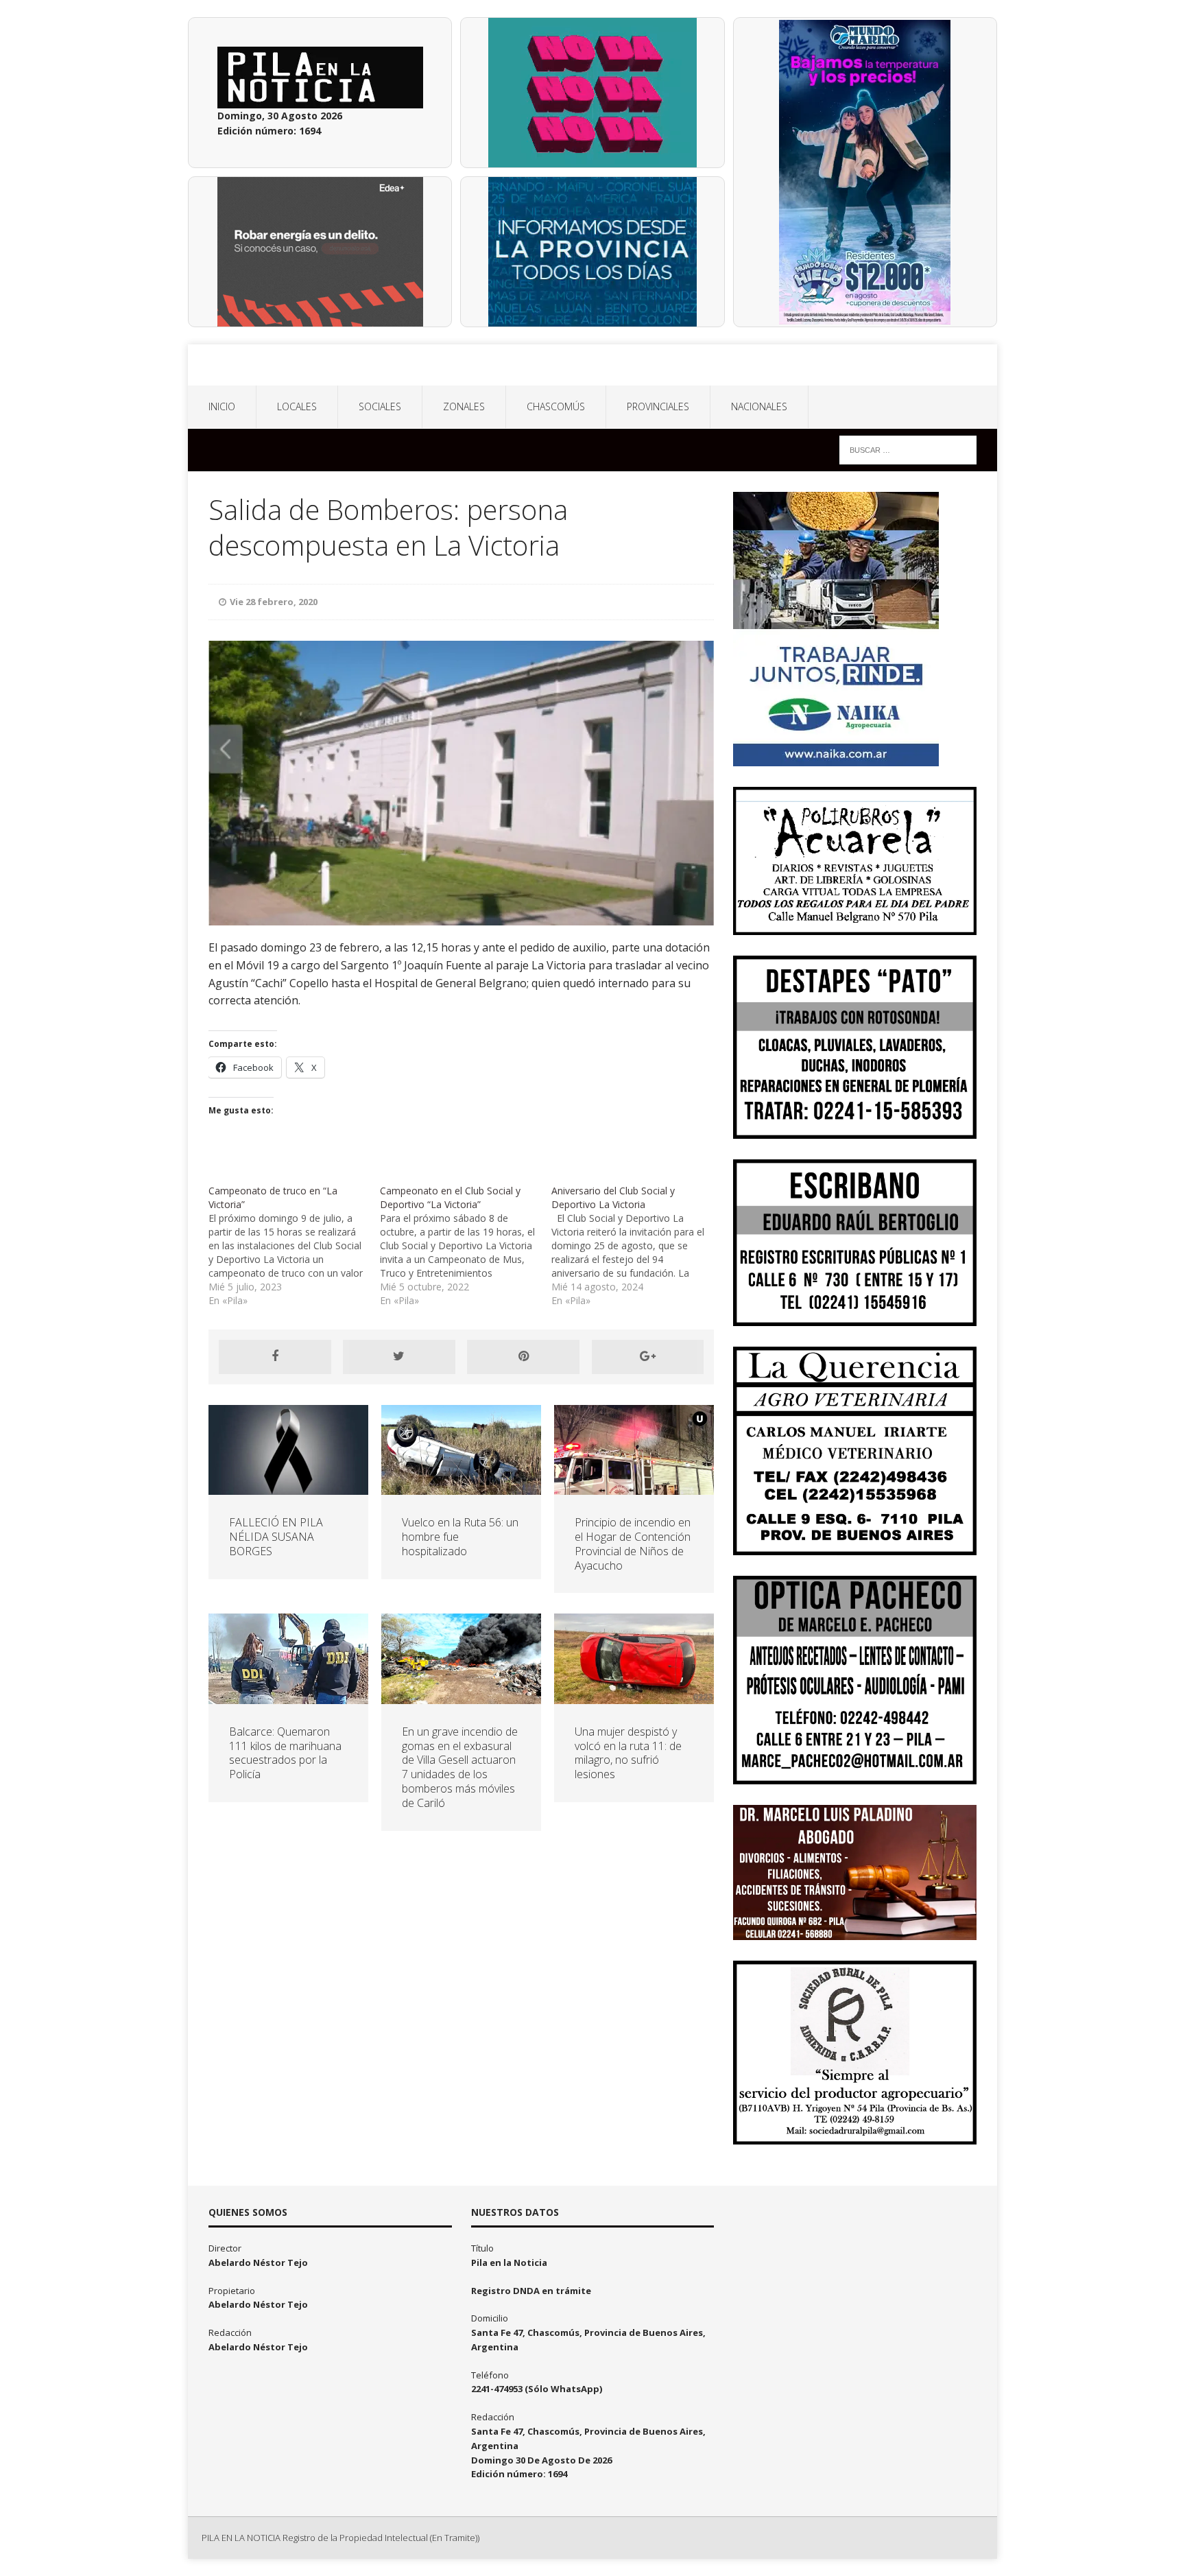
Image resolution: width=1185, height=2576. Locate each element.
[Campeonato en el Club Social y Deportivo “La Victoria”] (466, 1246)
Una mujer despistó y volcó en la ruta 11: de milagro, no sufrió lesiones (628, 1753)
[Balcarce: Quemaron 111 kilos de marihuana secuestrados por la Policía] (288, 1695)
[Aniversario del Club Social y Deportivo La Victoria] (637, 1246)
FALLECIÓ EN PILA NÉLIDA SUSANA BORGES (276, 1537)
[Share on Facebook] (275, 1357)
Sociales (380, 406)
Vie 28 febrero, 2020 (274, 602)
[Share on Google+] (648, 1357)
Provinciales (658, 406)
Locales (297, 406)
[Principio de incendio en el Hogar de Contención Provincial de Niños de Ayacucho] (634, 1487)
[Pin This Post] (523, 1357)
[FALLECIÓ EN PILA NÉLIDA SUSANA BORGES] (288, 1487)
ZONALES (464, 406)
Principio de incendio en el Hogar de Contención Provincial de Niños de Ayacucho (633, 1544)
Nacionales (759, 406)
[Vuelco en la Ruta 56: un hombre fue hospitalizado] (461, 1487)
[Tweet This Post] (399, 1357)
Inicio (222, 406)
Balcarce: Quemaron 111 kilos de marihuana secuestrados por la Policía (285, 1753)
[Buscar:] (908, 449)
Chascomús (556, 406)
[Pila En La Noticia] (592, 365)
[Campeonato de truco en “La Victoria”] (294, 1246)
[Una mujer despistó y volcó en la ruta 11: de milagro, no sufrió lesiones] (634, 1695)
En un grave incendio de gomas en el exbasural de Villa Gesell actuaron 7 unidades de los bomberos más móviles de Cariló (460, 1767)
